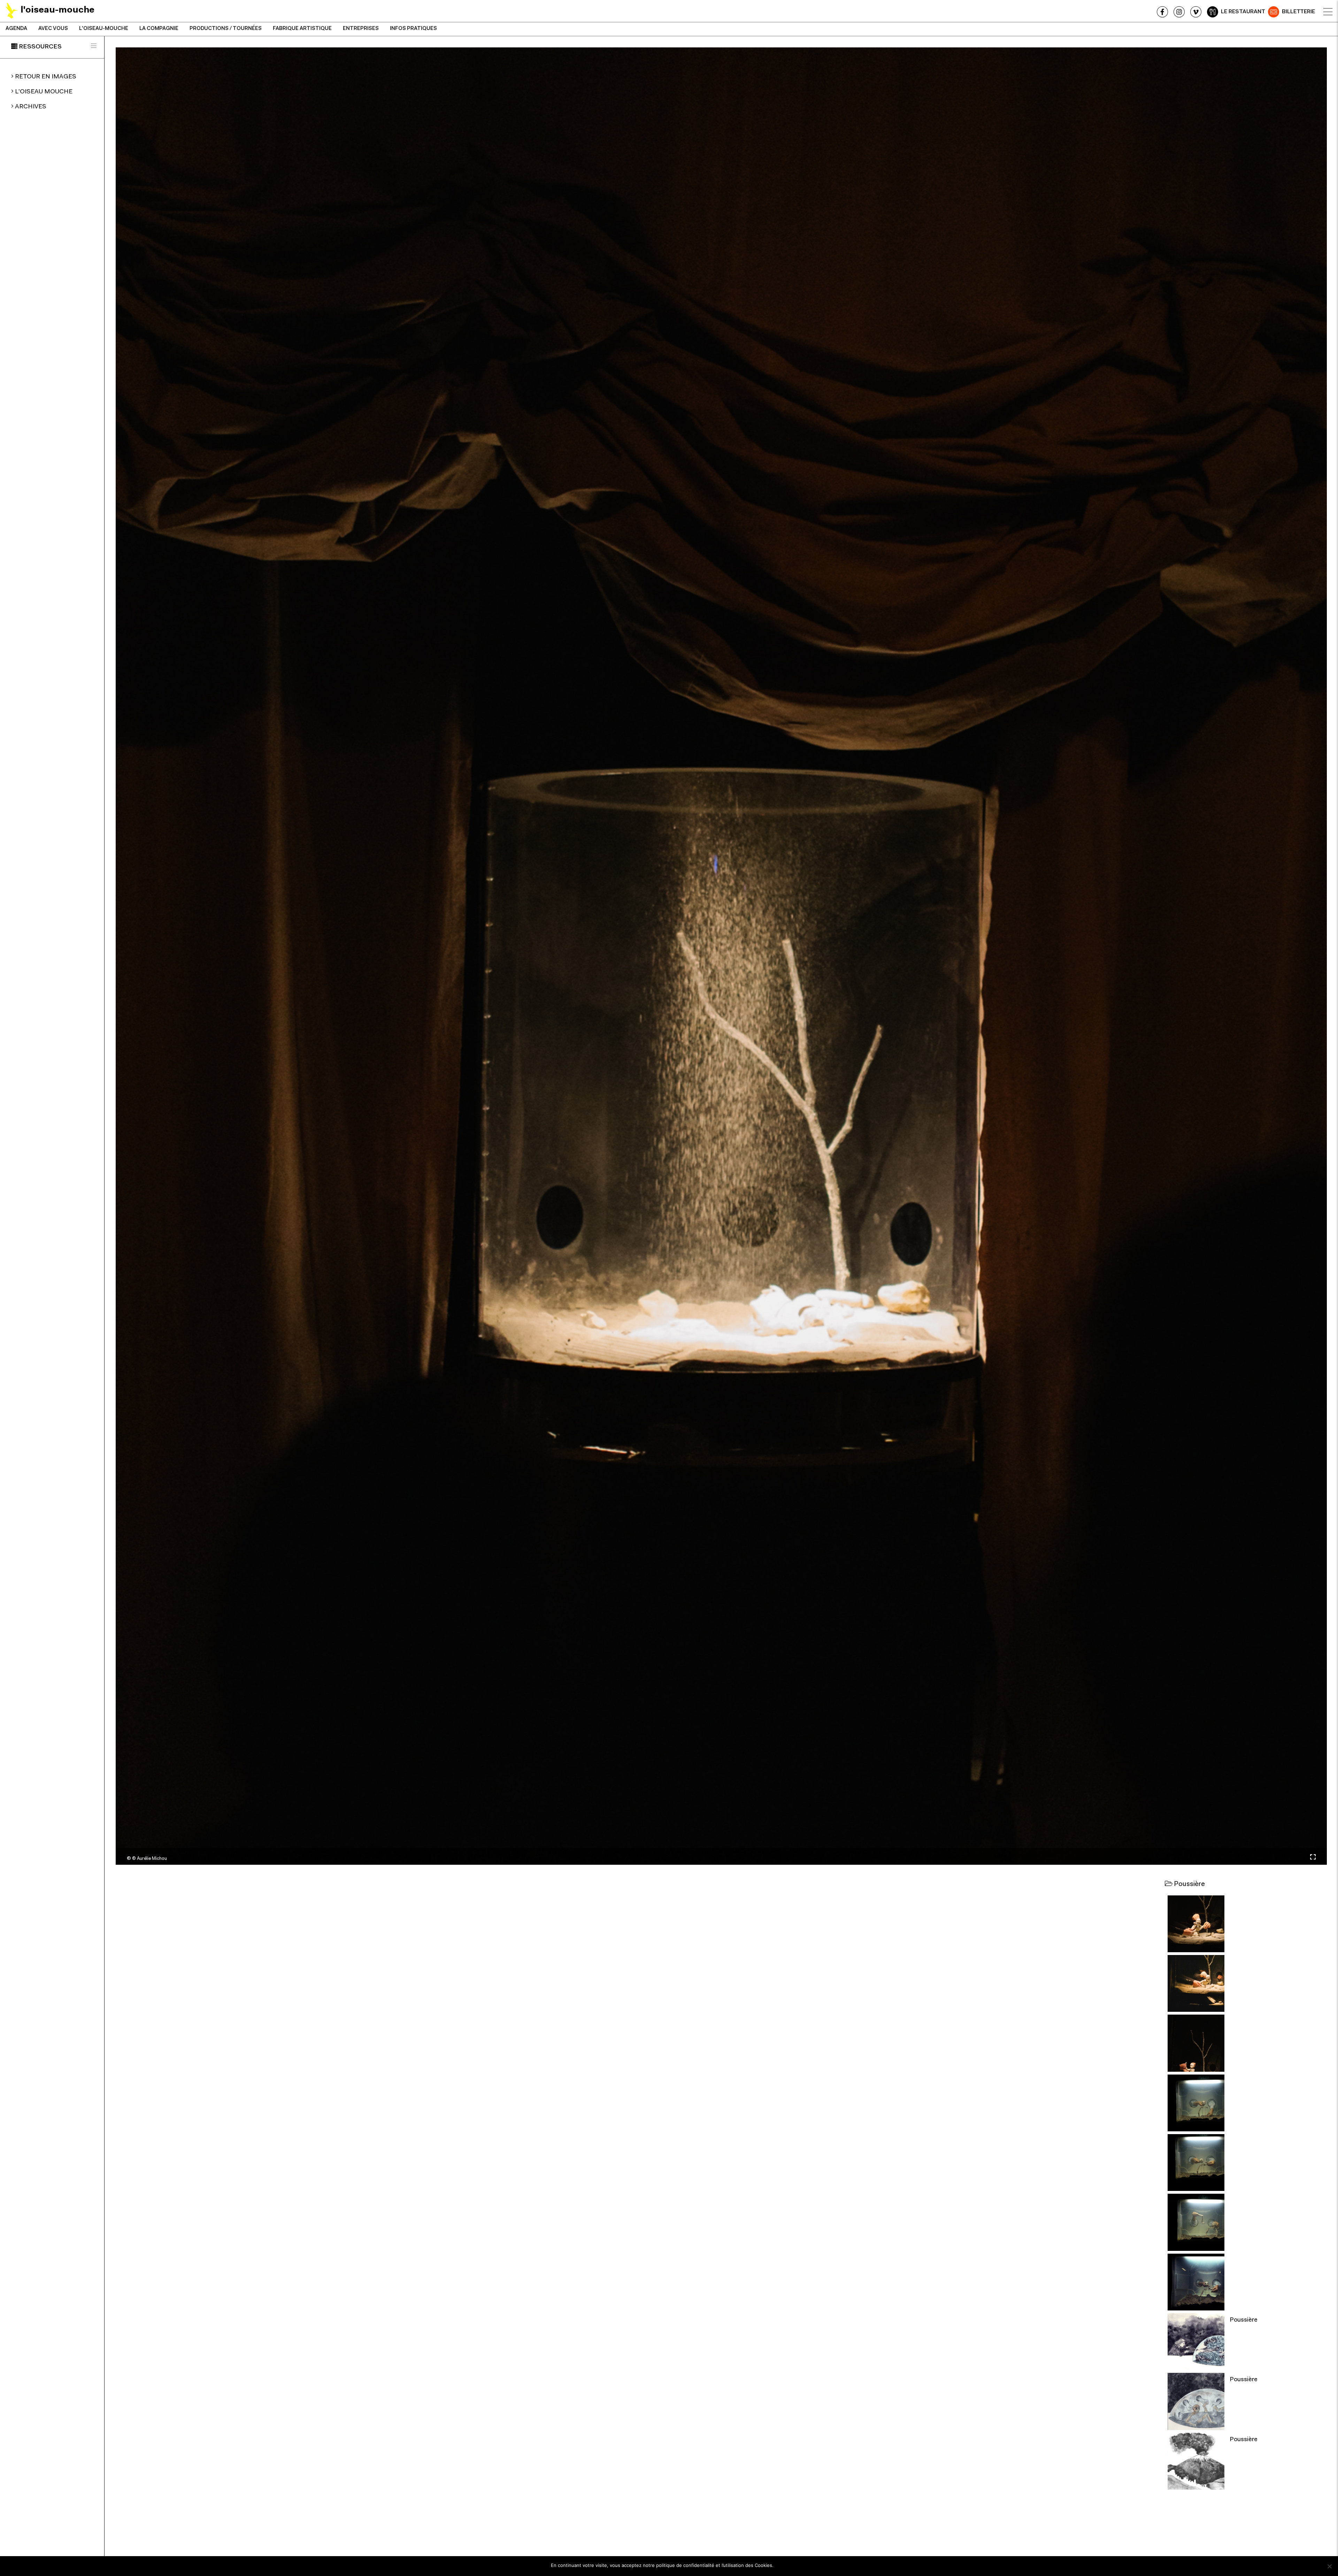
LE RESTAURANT (1243, 12)
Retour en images (46, 77)
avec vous (53, 29)
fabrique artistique (302, 29)
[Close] (1328, 12)
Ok (782, 2565)
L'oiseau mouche (44, 92)
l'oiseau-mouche (104, 29)
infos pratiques (413, 29)
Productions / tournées (226, 29)
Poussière (1244, 2320)
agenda (16, 29)
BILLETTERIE (1298, 12)
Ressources (40, 47)
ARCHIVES (31, 107)
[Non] (1329, 2566)
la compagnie (159, 29)
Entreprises (361, 29)
